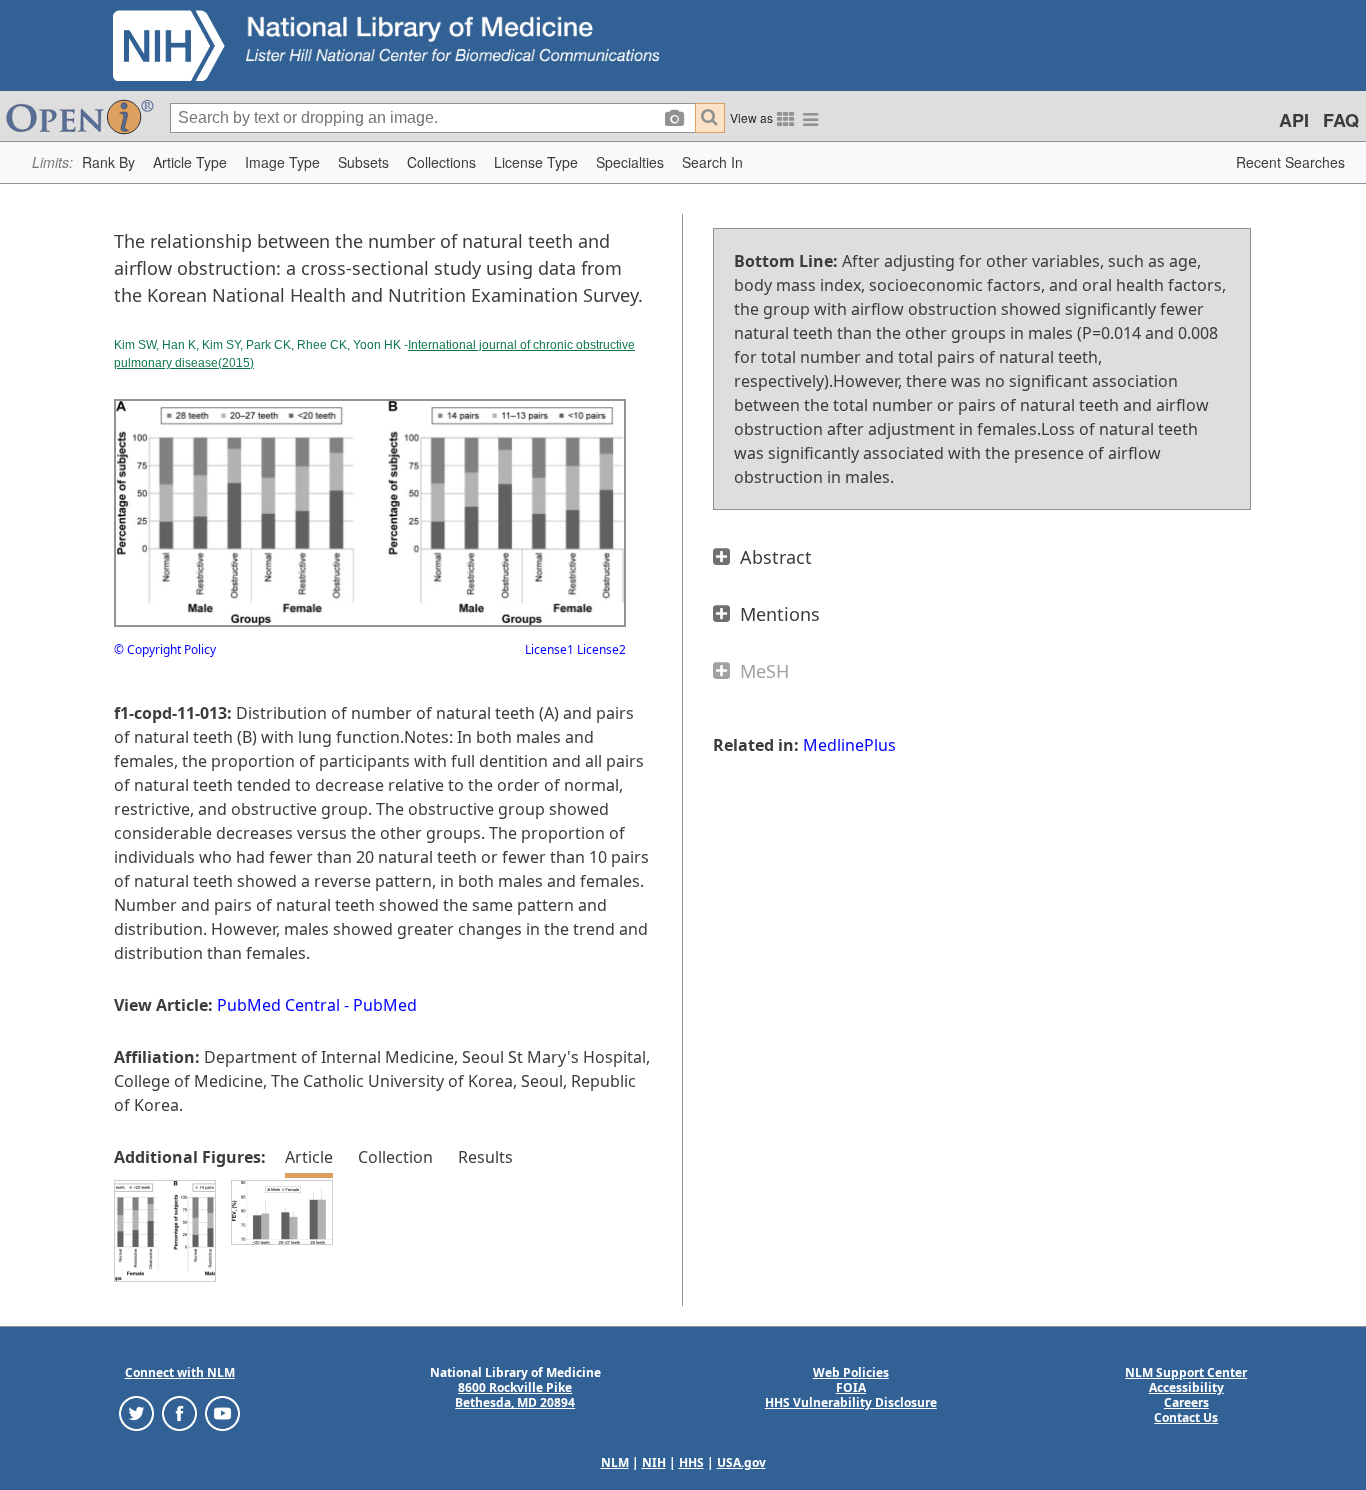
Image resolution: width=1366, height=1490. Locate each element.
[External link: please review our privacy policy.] (136, 1412)
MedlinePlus (849, 745)
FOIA (851, 1387)
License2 (600, 649)
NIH (654, 1462)
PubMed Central (278, 1005)
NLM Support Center (1186, 1372)
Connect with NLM (180, 1372)
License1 (549, 649)
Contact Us (1186, 1417)
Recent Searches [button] (1290, 162)
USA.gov (741, 1462)
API (1294, 120)
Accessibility (1186, 1387)
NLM (615, 1462)
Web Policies (851, 1372)
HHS (691, 1462)
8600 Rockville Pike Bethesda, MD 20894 (515, 1395)
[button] (108, 162)
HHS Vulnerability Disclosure (851, 1402)
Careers (1186, 1402)
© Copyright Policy (165, 649)
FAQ (1341, 120)
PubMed (385, 1005)
